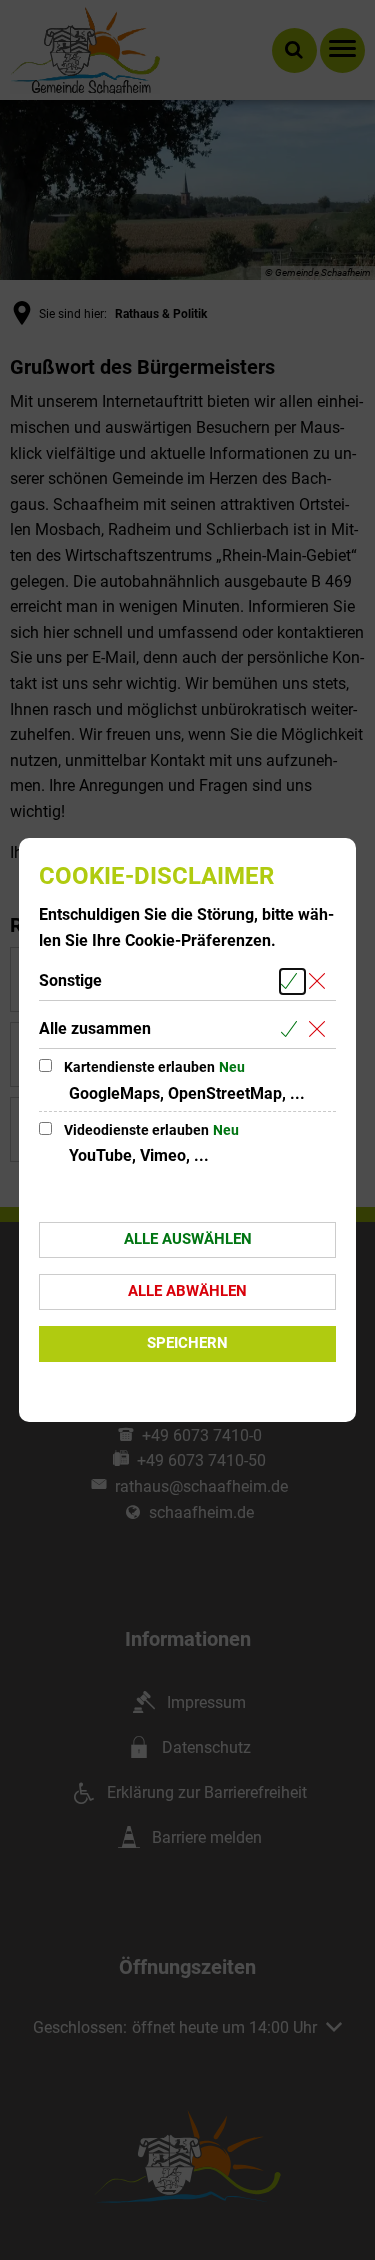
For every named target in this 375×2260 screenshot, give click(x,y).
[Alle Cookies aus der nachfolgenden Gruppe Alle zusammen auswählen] (292, 1029)
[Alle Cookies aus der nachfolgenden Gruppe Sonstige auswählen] (292, 981)
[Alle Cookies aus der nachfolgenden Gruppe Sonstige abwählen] (320, 981)
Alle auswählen (188, 1239)
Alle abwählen (187, 1291)
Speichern (187, 1343)
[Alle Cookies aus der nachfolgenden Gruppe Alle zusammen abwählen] (320, 1029)
